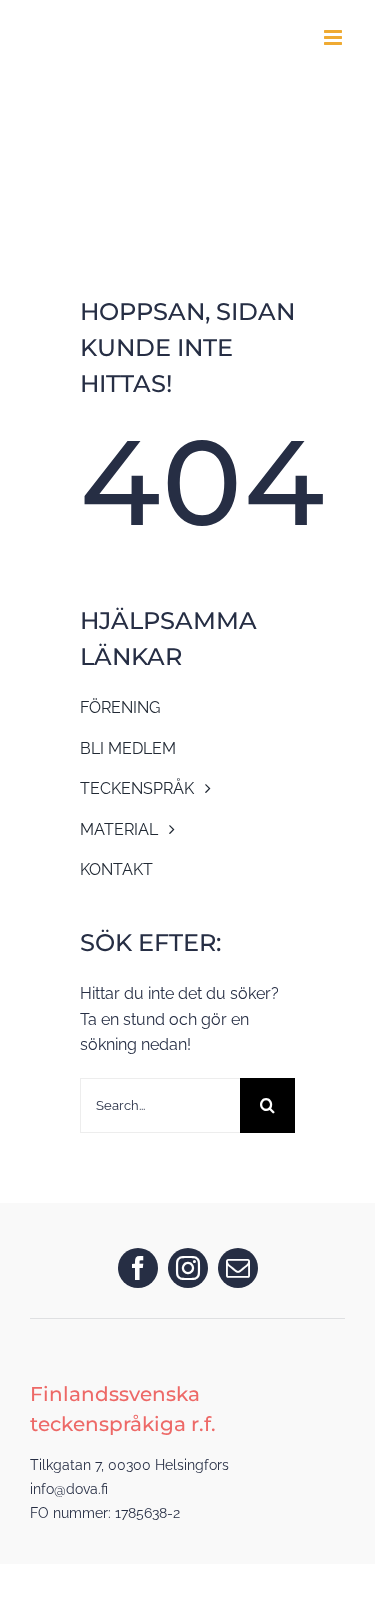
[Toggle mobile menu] (334, 37)
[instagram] (188, 1268)
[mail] (238, 1268)
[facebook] (138, 1268)
